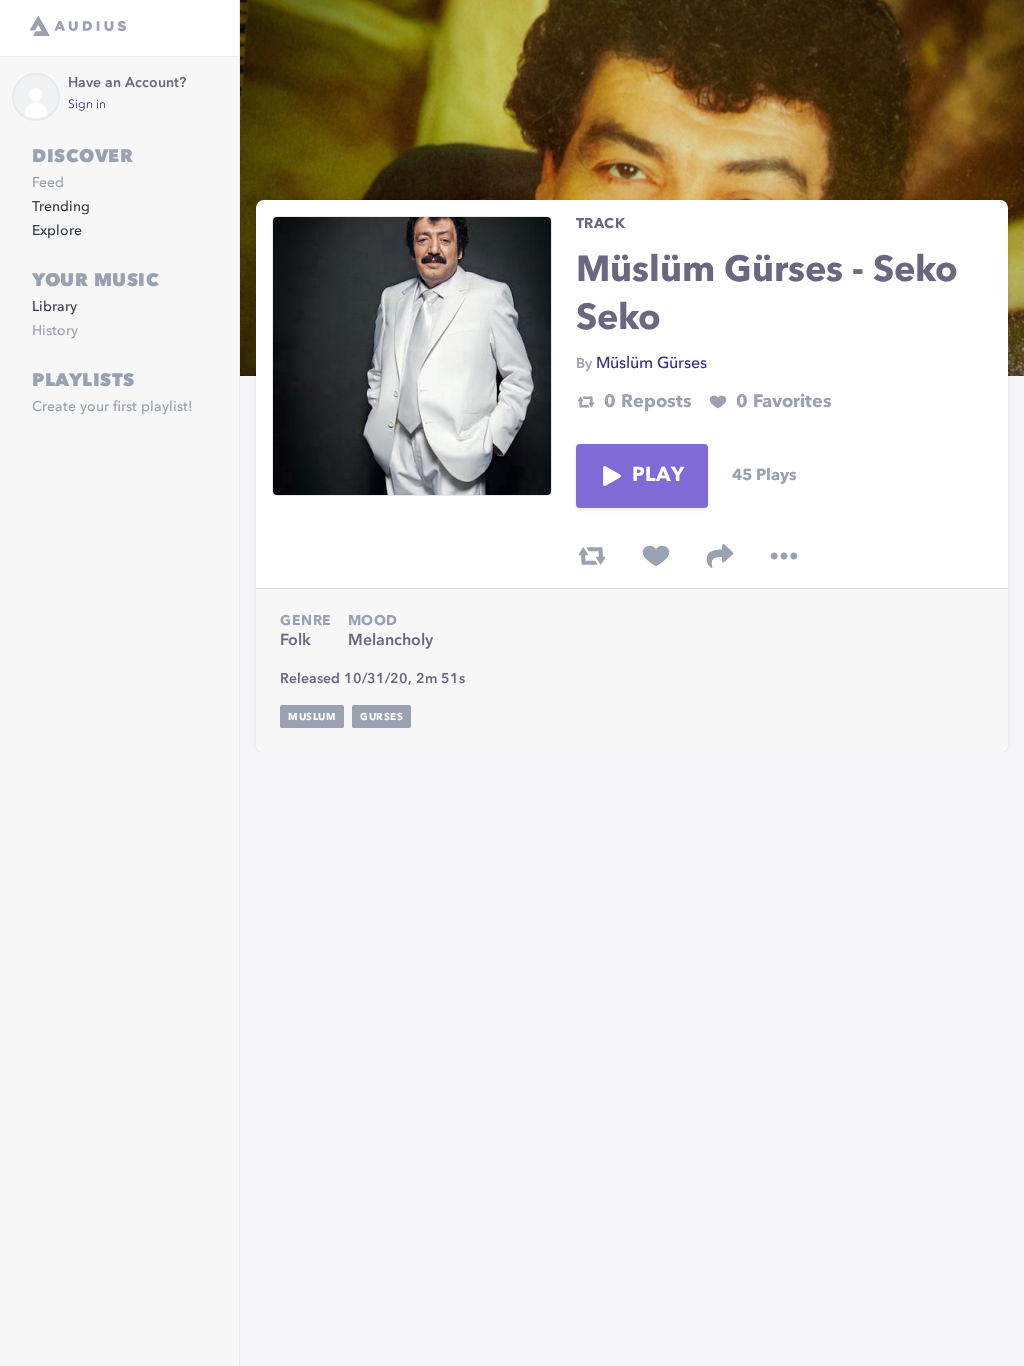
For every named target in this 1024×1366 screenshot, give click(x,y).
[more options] (784, 556)
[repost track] (592, 556)
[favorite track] (656, 556)
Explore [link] (57, 231)
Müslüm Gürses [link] (651, 364)
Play (658, 476)
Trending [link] (61, 207)
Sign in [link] (87, 105)
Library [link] (54, 307)
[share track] (720, 556)
